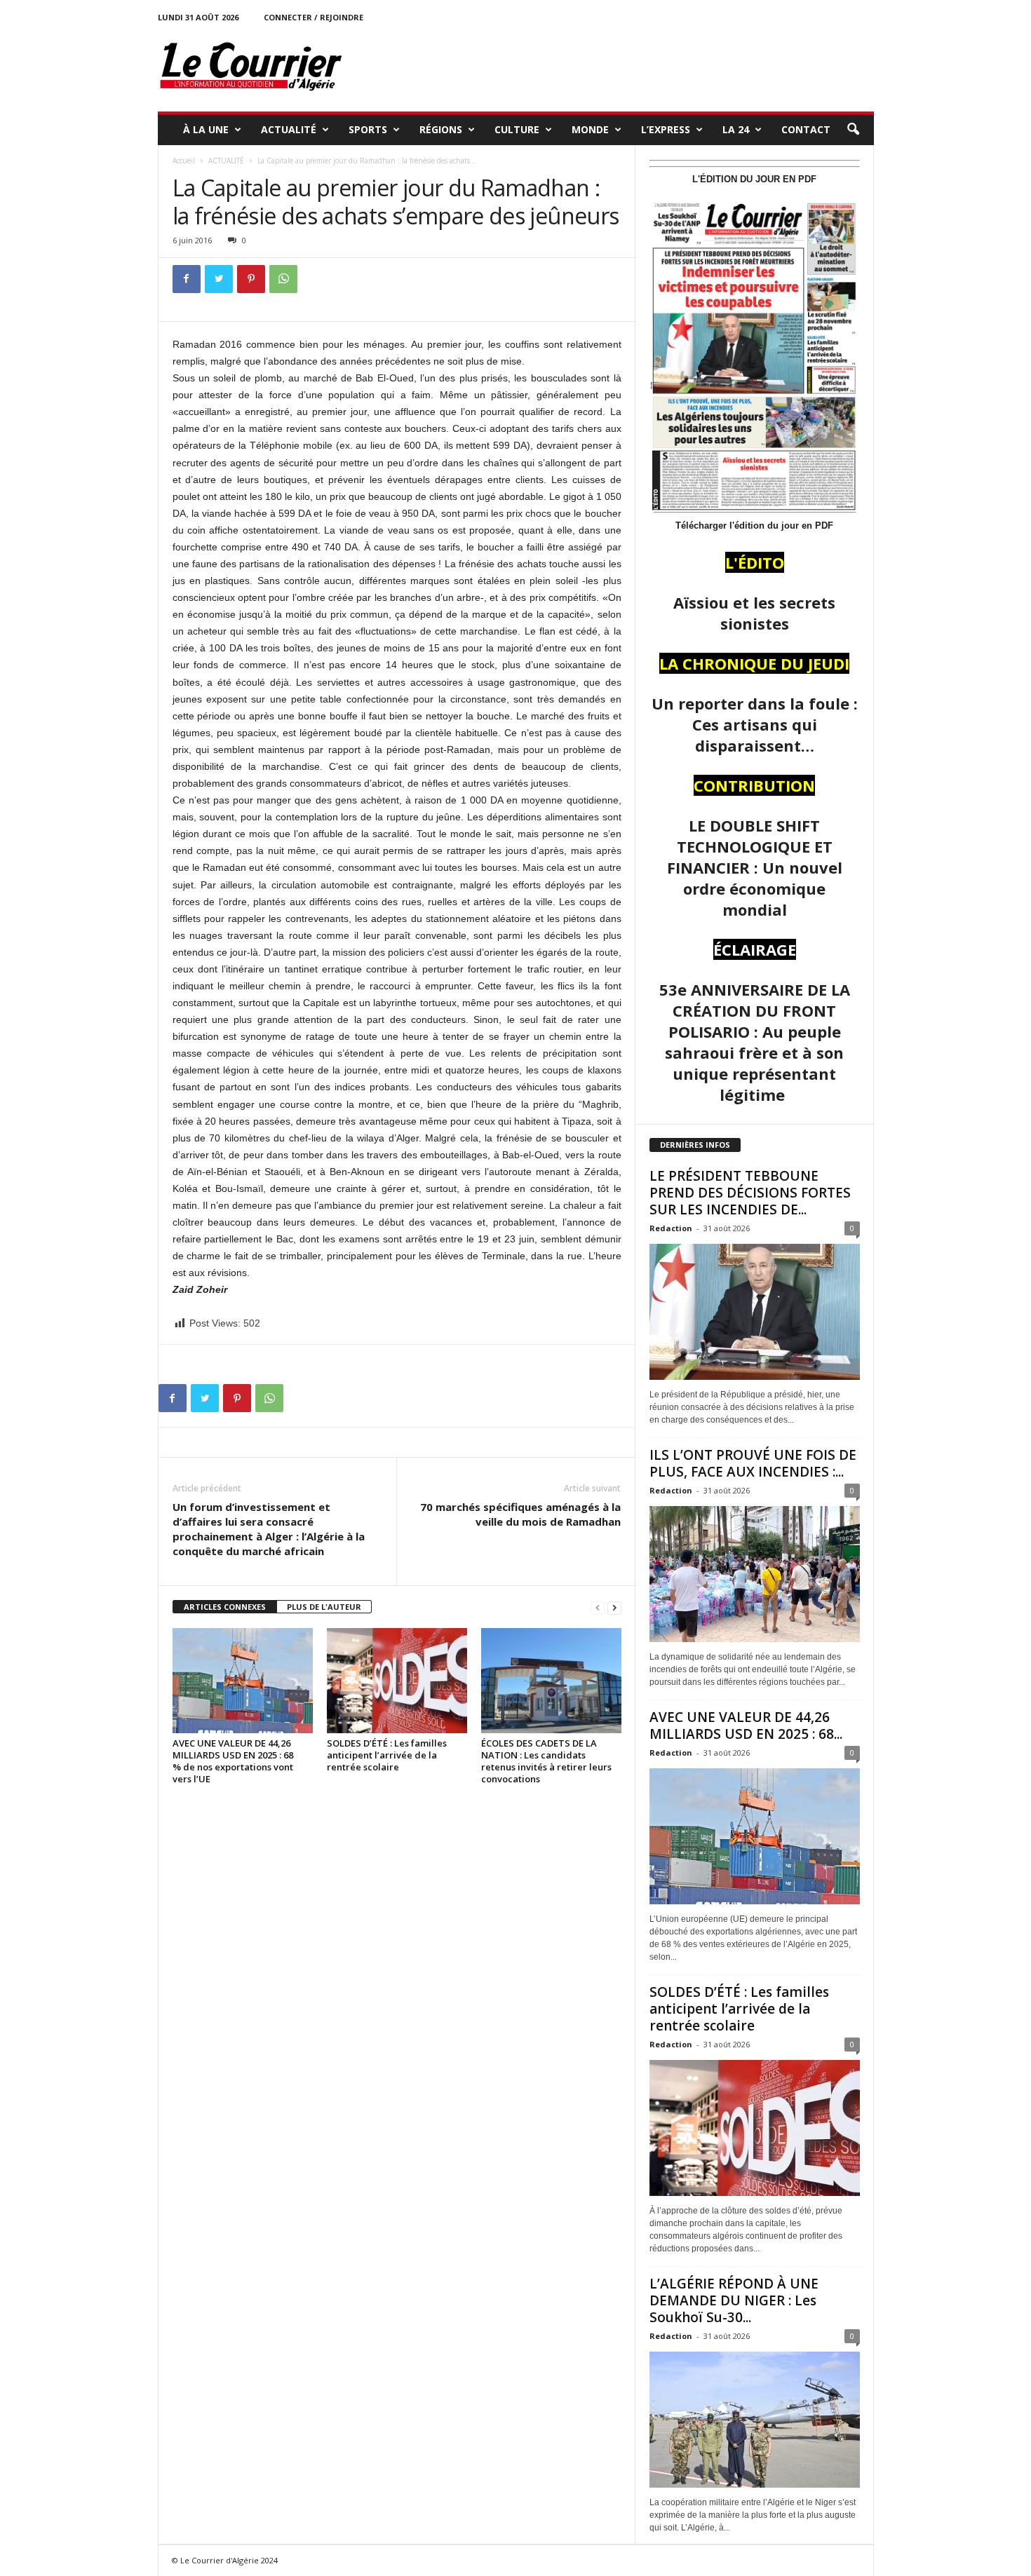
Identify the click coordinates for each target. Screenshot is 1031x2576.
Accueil (184, 161)
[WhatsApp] (283, 279)
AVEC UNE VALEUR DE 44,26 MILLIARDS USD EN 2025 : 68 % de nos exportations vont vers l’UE (233, 1761)
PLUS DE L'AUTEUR (324, 1607)
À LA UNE (206, 129)
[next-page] (614, 1607)
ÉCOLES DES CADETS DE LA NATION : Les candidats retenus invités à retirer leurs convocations (546, 1761)
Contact (806, 129)
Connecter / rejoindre (314, 17)
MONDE (590, 129)
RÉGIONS (441, 129)
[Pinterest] (251, 279)
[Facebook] (187, 279)
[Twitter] (219, 279)
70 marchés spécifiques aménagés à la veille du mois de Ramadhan (520, 1514)
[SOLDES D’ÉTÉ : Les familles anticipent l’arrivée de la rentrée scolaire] (397, 1681)
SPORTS (368, 129)
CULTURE (517, 129)
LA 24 (736, 129)
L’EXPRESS (666, 129)
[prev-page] (598, 1607)
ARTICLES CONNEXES (225, 1607)
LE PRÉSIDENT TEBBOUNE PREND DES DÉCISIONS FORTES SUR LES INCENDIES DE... (750, 1193)
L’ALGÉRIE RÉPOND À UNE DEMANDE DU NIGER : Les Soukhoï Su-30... (734, 2300)
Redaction (671, 1228)
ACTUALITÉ (289, 129)
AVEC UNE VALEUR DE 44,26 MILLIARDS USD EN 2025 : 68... (746, 1726)
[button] (853, 130)
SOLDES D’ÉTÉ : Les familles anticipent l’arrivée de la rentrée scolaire (387, 1755)
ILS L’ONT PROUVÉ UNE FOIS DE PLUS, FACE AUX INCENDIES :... (753, 1463)
